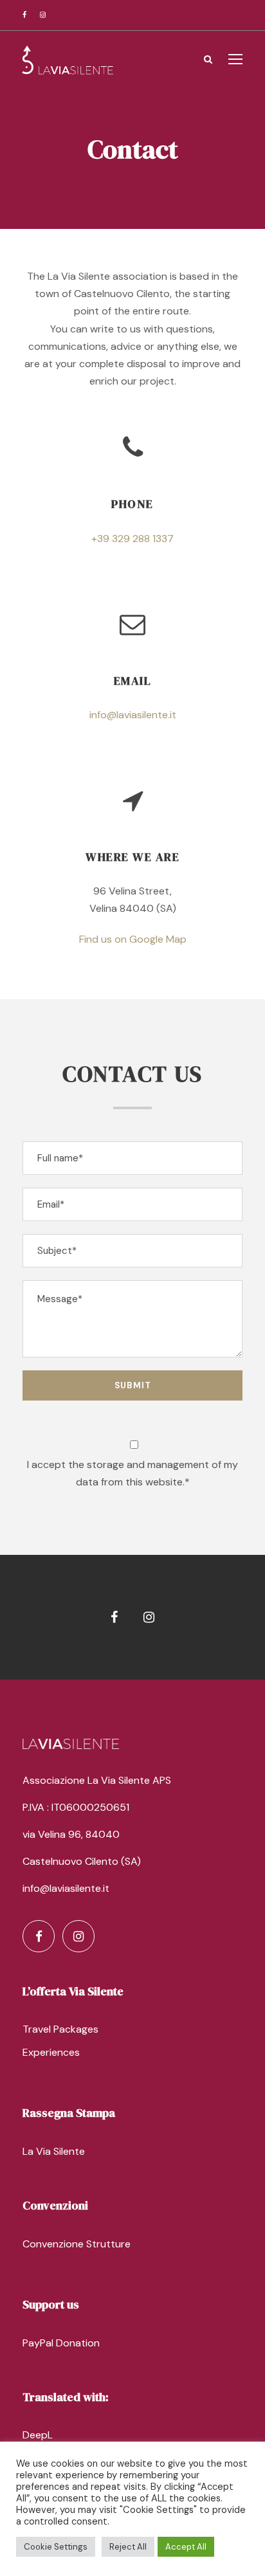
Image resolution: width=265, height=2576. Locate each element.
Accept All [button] (186, 2547)
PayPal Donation (61, 2343)
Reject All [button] (128, 2547)
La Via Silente (54, 2151)
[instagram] (43, 15)
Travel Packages (60, 2029)
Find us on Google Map (133, 939)
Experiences (51, 2052)
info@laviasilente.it (133, 715)
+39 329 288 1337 (132, 539)
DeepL (38, 2435)
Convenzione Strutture (77, 2244)
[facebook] (24, 15)
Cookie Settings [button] (56, 2547)
